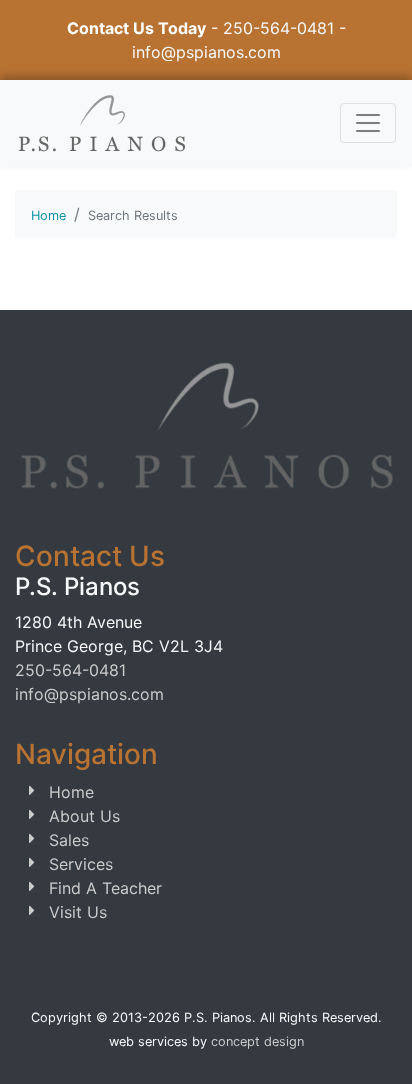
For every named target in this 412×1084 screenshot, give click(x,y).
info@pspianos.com (206, 52)
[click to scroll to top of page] (375, 1044)
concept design (257, 1041)
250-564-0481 (278, 28)
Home (48, 215)
